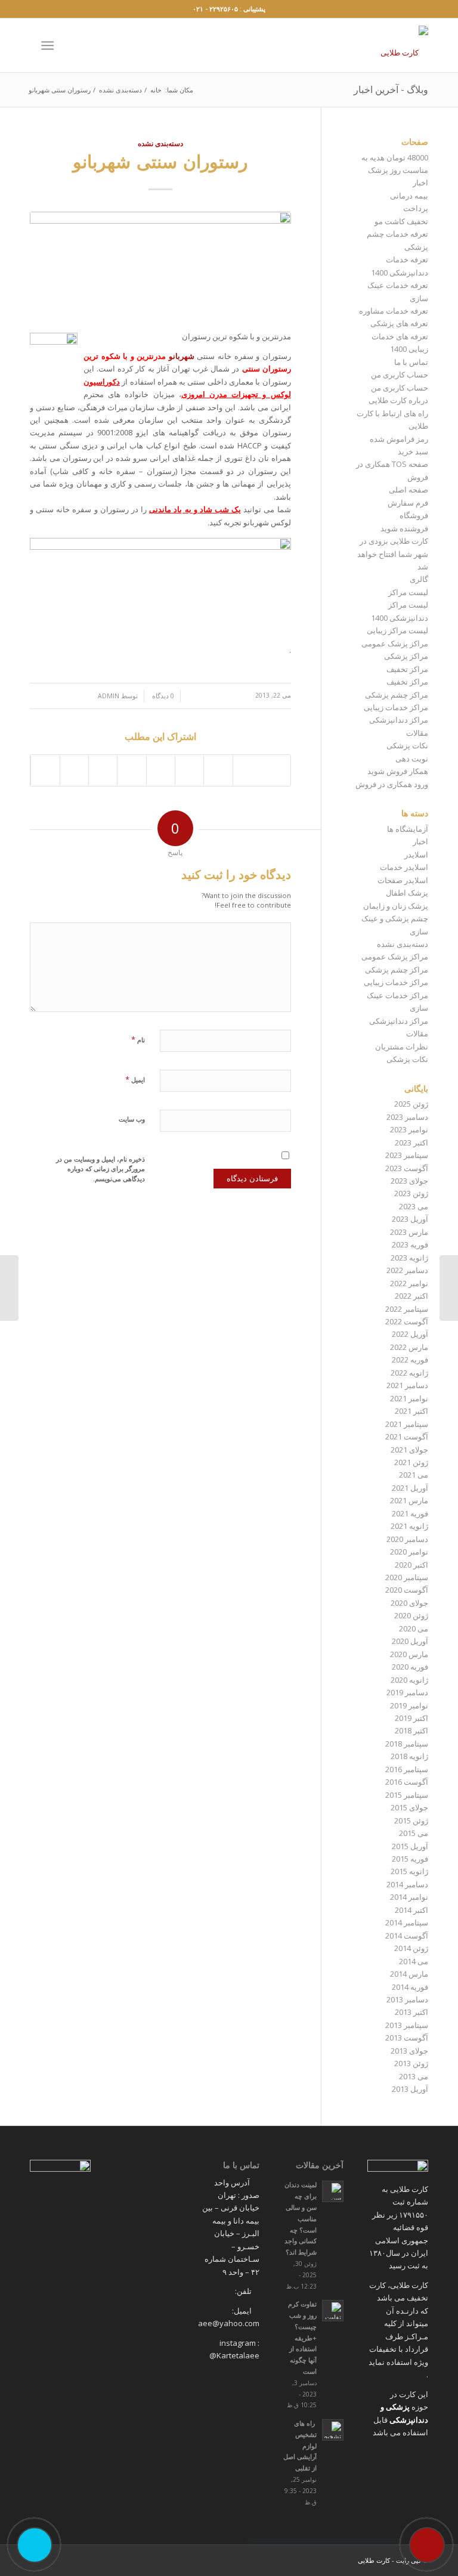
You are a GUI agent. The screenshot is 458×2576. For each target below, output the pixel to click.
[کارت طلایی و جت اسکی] (449, 1288)
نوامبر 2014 (409, 1897)
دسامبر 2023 (407, 1117)
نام (138, 1039)
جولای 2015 (409, 1807)
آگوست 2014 (407, 1936)
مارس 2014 (409, 1974)
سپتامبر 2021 (407, 1424)
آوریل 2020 (410, 1641)
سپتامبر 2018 (407, 1744)
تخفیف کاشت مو (401, 221)
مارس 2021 (409, 1500)
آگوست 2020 (407, 1590)
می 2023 (414, 1206)
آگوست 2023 (407, 1168)
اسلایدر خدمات (404, 867)
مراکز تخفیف (407, 669)
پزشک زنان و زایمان (396, 906)
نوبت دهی (412, 758)
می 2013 (414, 2076)
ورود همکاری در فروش (392, 784)
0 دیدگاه (162, 696)
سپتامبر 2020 (407, 1577)
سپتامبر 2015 (407, 1795)
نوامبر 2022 (409, 1283)
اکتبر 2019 (411, 1718)
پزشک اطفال (407, 893)
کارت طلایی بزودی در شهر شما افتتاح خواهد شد (393, 554)
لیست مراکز (408, 592)
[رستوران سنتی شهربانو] (160, 265)
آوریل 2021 (410, 1488)
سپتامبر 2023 (407, 1155)
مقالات (417, 733)
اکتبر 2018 (411, 1730)
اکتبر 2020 (411, 1565)
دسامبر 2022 (407, 1270)
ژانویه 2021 (409, 1526)
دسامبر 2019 (407, 1692)
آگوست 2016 (407, 1782)
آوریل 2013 (410, 2089)
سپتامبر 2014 (407, 1922)
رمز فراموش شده (399, 439)
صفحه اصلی (409, 490)
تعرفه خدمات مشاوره (394, 311)
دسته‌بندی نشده (120, 90)
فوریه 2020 (410, 1667)
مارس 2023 (409, 1232)
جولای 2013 (409, 2051)
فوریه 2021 (410, 1513)
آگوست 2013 (407, 2038)
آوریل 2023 (410, 1219)
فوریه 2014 (410, 1987)
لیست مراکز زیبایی (397, 630)
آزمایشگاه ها (408, 829)
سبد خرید (413, 451)
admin (109, 696)
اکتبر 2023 (411, 1143)
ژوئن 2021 (411, 1462)
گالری (419, 579)
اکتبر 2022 (411, 1296)
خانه (156, 90)
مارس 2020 (409, 1654)
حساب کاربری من (400, 374)
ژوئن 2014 (411, 1948)
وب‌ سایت (132, 1119)
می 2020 (414, 1628)
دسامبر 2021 (407, 1385)
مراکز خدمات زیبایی (396, 707)
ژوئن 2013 (411, 2063)
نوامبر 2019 (409, 1705)
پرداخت (416, 208)
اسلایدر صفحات (403, 880)
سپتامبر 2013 (407, 2025)
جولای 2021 (409, 1450)
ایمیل (135, 1079)
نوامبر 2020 (409, 1552)
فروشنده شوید (404, 528)
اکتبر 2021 (411, 1411)
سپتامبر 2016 (407, 1769)
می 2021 (414, 1475)
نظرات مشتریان (402, 1046)
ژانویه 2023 (409, 1258)
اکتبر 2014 (411, 1910)
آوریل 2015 (410, 1846)
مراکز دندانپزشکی (399, 720)
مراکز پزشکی (406, 656)
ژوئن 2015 (411, 1820)
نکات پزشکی (407, 745)
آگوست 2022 (407, 1321)
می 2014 (414, 1961)
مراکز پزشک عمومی (395, 643)
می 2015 (414, 1833)
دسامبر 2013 (407, 1999)
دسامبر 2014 (407, 1884)
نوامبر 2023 (409, 1129)
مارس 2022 (409, 1347)
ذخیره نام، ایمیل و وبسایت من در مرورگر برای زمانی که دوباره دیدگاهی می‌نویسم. (100, 1169)
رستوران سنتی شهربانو (160, 161)
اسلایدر (416, 854)
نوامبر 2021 (409, 1398)
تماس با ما (411, 362)
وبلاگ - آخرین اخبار (391, 89)
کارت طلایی (374, 2560)
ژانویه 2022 (409, 1373)
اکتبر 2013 (411, 2012)
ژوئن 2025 (411, 1104)
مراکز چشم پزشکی (397, 695)
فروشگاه (414, 515)
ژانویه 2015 (409, 1871)
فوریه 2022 (410, 1360)
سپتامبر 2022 (407, 1309)
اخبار (420, 182)
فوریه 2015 (410, 1859)
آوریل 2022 (410, 1334)
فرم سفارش (408, 503)
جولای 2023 (409, 1181)
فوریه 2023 (410, 1244)
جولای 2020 (409, 1603)
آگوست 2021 (407, 1436)
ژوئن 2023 (411, 1193)
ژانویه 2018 (409, 1756)
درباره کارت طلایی (398, 400)
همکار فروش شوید (398, 771)
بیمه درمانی (409, 196)
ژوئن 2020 (411, 1615)
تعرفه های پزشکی (399, 323)
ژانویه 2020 (409, 1680)
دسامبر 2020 (407, 1539)
